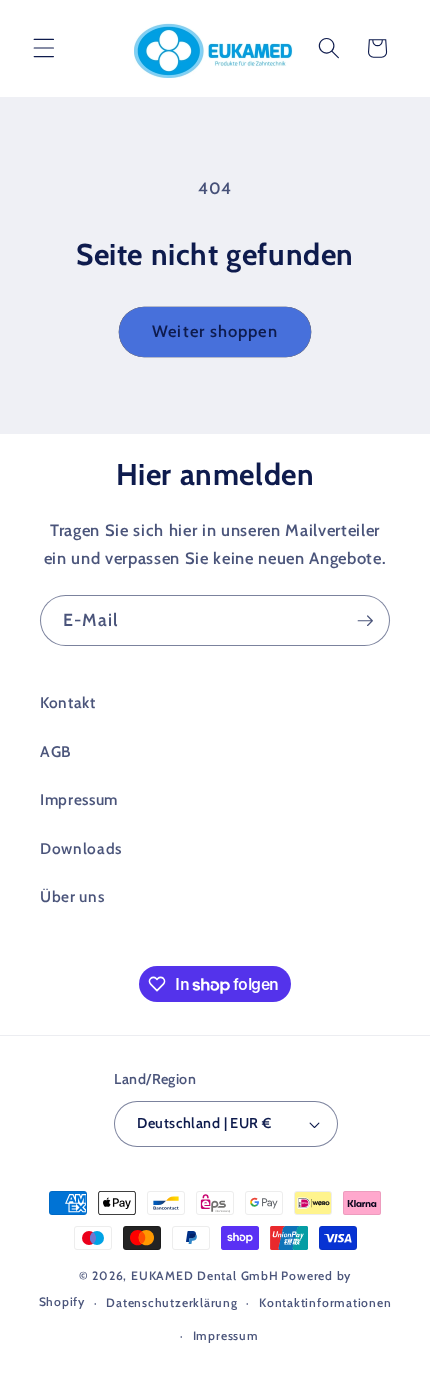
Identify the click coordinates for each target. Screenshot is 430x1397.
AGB (55, 751)
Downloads (81, 848)
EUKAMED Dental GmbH (205, 1275)
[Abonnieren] (365, 621)
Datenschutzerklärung (171, 1302)
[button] (44, 48)
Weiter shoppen (214, 331)
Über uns (72, 896)
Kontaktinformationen (325, 1302)
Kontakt (68, 702)
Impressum (79, 799)
